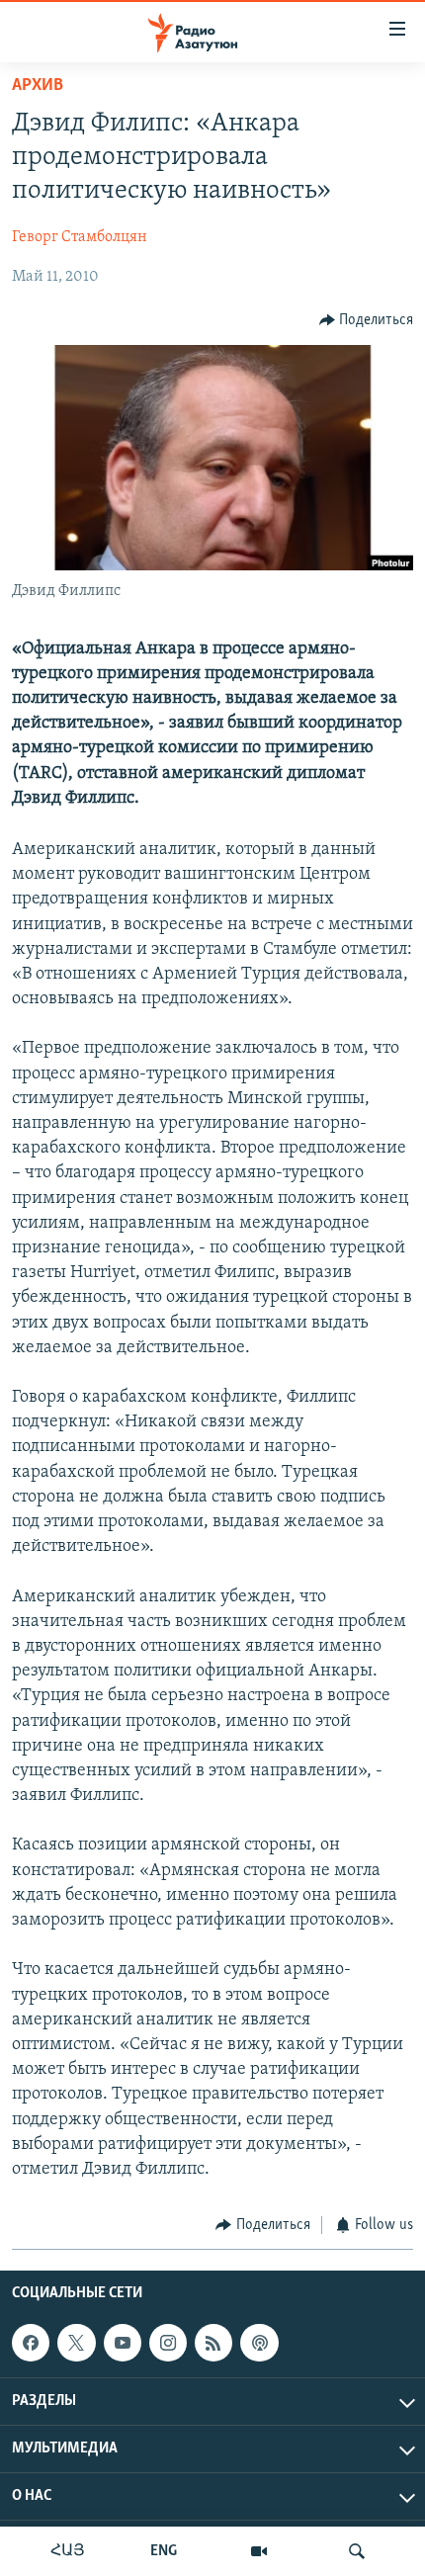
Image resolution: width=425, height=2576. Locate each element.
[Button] (367, 320)
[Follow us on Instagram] (168, 2343)
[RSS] (213, 2343)
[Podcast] (259, 2343)
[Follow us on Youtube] (123, 2343)
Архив (38, 86)
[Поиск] (357, 2551)
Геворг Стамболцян (80, 237)
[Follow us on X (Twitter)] (76, 2343)
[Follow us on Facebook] (31, 2343)
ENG (164, 2551)
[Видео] (259, 2551)
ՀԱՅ (68, 2551)
